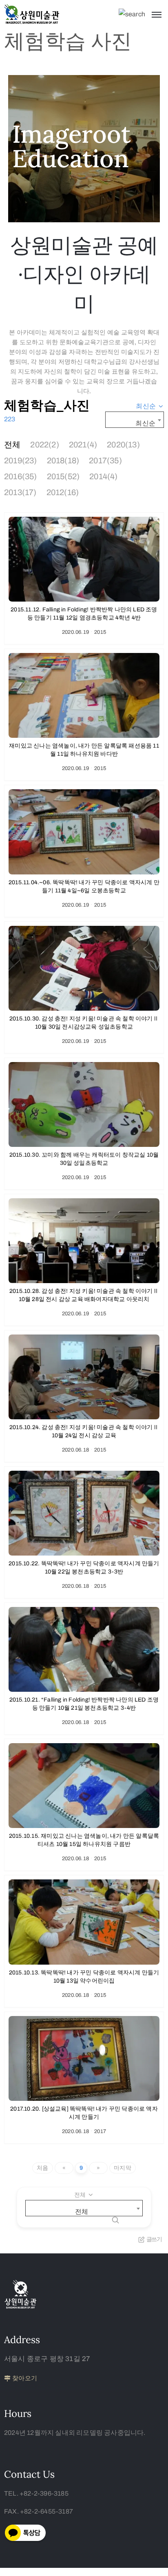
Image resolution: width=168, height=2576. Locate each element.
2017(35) (105, 460)
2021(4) (83, 445)
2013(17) (20, 492)
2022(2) (44, 445)
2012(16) (63, 492)
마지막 (123, 2168)
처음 (42, 2168)
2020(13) (123, 445)
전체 (12, 445)
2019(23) (21, 460)
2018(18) (63, 460)
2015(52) (63, 476)
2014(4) (103, 476)
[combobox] (150, 406)
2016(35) (21, 476)
